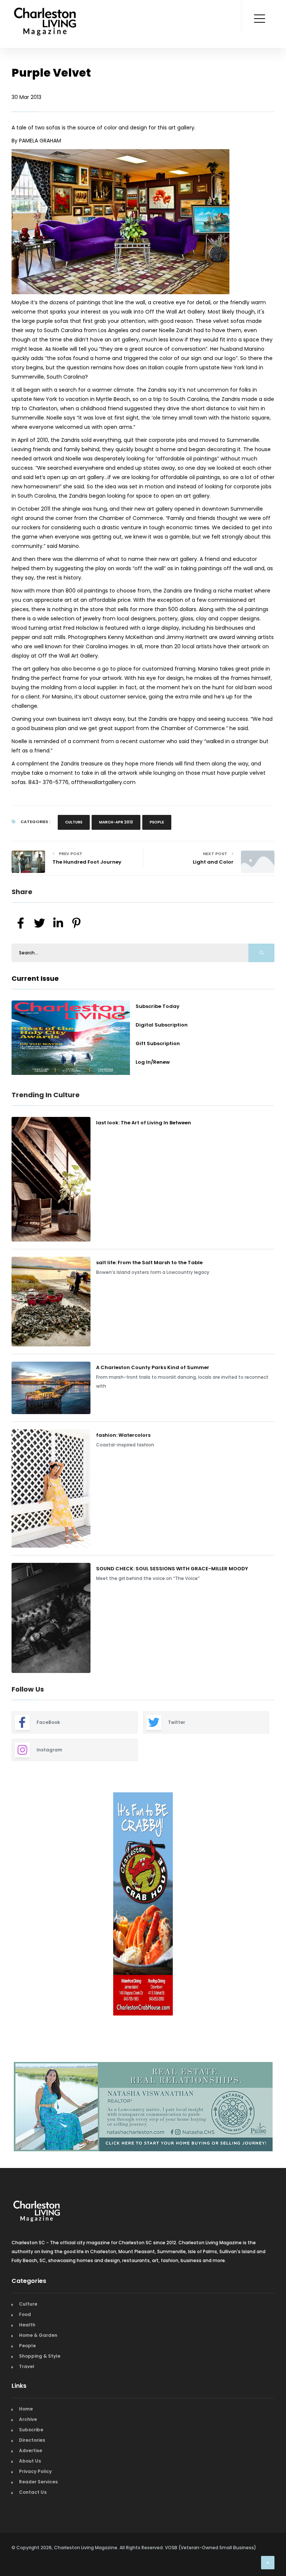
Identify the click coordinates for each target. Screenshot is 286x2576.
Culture (74, 822)
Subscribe (31, 2427)
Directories (32, 2437)
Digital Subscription (162, 1025)
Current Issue (35, 978)
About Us (30, 2458)
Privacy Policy (35, 2469)
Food (25, 2312)
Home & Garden (38, 2333)
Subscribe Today (158, 1006)
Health (27, 2322)
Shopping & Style (40, 2353)
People (157, 822)
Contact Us (33, 2490)
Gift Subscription (158, 1043)
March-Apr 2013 (116, 822)
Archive (28, 2417)
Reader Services (38, 2479)
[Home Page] (45, 13)
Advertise (31, 2448)
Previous (6, 1905)
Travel (27, 2364)
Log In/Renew (153, 1062)
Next (280, 1905)
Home (26, 2406)
